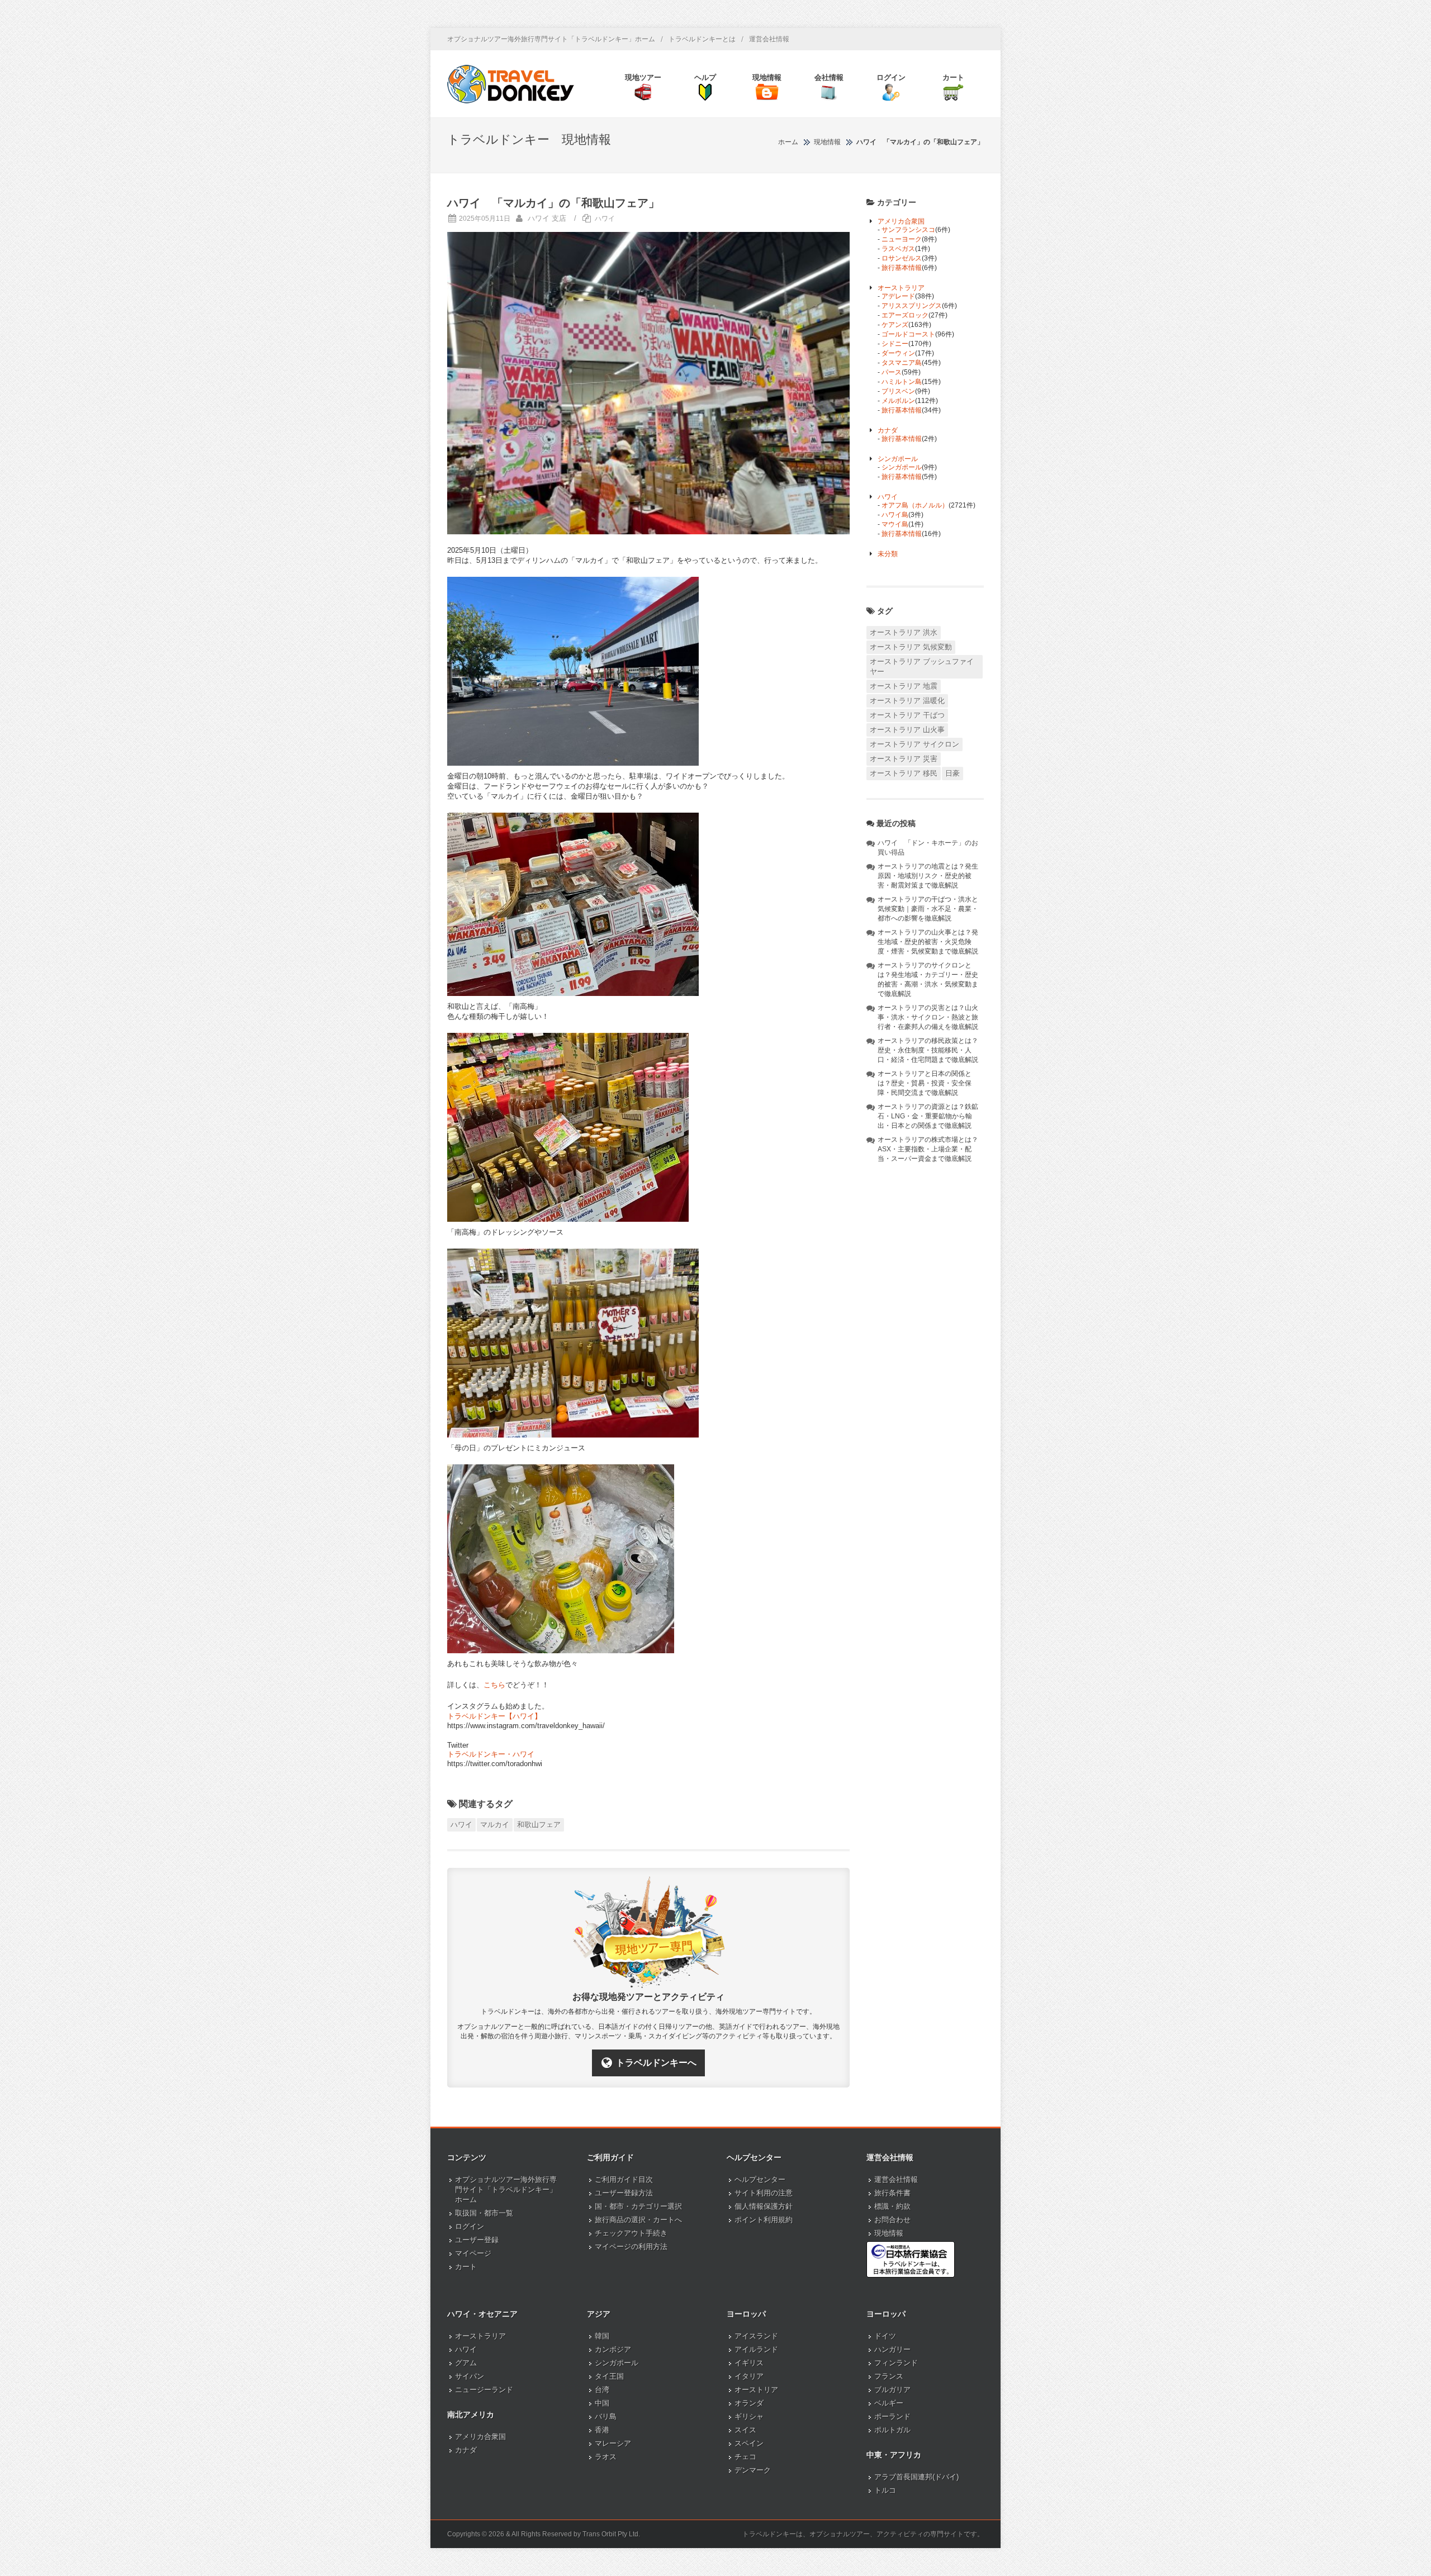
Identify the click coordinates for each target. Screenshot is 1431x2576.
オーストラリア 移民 (904, 773)
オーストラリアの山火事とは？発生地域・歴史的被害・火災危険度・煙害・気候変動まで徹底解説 (928, 942)
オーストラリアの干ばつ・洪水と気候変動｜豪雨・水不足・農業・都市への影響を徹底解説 (928, 909)
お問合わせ (892, 2220)
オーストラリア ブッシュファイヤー (922, 666)
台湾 (602, 2390)
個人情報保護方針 (764, 2206)
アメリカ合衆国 (901, 221)
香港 (602, 2430)
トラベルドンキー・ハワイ (491, 1754)
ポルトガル (892, 2430)
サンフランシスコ (908, 230)
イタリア (749, 2376)
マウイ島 (895, 524)
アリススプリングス (912, 306)
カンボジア (613, 2349)
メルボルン (898, 401)
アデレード (898, 296)
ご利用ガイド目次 (624, 2179)
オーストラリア (901, 288)
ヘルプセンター (760, 2179)
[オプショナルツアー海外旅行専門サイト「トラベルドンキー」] (511, 84)
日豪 (953, 773)
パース (892, 372)
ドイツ (885, 2336)
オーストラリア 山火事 (907, 730)
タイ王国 (609, 2376)
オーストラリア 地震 (904, 686)
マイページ (473, 2253)
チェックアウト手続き (631, 2233)
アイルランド (756, 2349)
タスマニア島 (902, 363)
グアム (466, 2363)
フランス (889, 2376)
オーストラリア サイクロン (914, 744)
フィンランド (896, 2363)
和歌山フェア (539, 1825)
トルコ (885, 2490)
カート (466, 2267)
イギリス (749, 2363)
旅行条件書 (892, 2193)
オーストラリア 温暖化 (907, 701)
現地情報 (889, 2233)
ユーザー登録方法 (624, 2193)
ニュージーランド (484, 2390)
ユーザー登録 (477, 2240)
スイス (745, 2430)
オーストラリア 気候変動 (911, 647)
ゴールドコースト (908, 334)
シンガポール (898, 459)
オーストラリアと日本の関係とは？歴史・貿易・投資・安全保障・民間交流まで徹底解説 (925, 1083)
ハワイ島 (895, 515)
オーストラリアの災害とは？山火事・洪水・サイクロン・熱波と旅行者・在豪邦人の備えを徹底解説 (928, 1017)
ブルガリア (892, 2390)
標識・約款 (892, 2206)
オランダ (749, 2403)
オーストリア (756, 2390)
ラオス (606, 2457)
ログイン (470, 2226)
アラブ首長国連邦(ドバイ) (916, 2477)
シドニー (895, 344)
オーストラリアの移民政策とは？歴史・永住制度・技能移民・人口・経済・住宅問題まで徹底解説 (928, 1050)
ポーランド (892, 2416)
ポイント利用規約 (764, 2220)
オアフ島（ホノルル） (915, 505)
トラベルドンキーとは (702, 39)
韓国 (602, 2336)
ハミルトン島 (902, 382)
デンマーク (753, 2470)
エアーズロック (905, 315)
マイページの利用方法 (631, 2247)
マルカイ (495, 1825)
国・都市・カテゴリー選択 (638, 2206)
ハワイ (605, 219)
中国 (602, 2403)
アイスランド (756, 2336)
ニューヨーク (902, 239)
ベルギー (889, 2403)
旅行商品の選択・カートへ (638, 2220)
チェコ (745, 2457)
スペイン (749, 2443)
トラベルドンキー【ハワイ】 (494, 1716)
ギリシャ (749, 2416)
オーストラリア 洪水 (904, 632)
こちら (494, 1685)
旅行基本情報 (902, 268)
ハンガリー (892, 2349)
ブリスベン (898, 391)
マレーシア (613, 2443)
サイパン (470, 2376)
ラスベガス (898, 249)
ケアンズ (895, 325)
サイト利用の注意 (764, 2193)
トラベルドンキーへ (656, 2063)
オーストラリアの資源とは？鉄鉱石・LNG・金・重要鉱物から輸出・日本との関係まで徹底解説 (928, 1116)
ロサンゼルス (902, 258)
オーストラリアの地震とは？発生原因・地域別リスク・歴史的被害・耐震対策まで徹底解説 (928, 876)
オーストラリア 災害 (904, 759)
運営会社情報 (769, 39)
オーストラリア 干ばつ (907, 715)
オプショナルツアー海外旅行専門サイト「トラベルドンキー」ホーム (551, 39)
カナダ (888, 430)
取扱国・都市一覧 (484, 2213)
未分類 (888, 554)
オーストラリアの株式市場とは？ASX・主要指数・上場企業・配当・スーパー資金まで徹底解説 (928, 1149)
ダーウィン (898, 353)
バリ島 (606, 2416)
